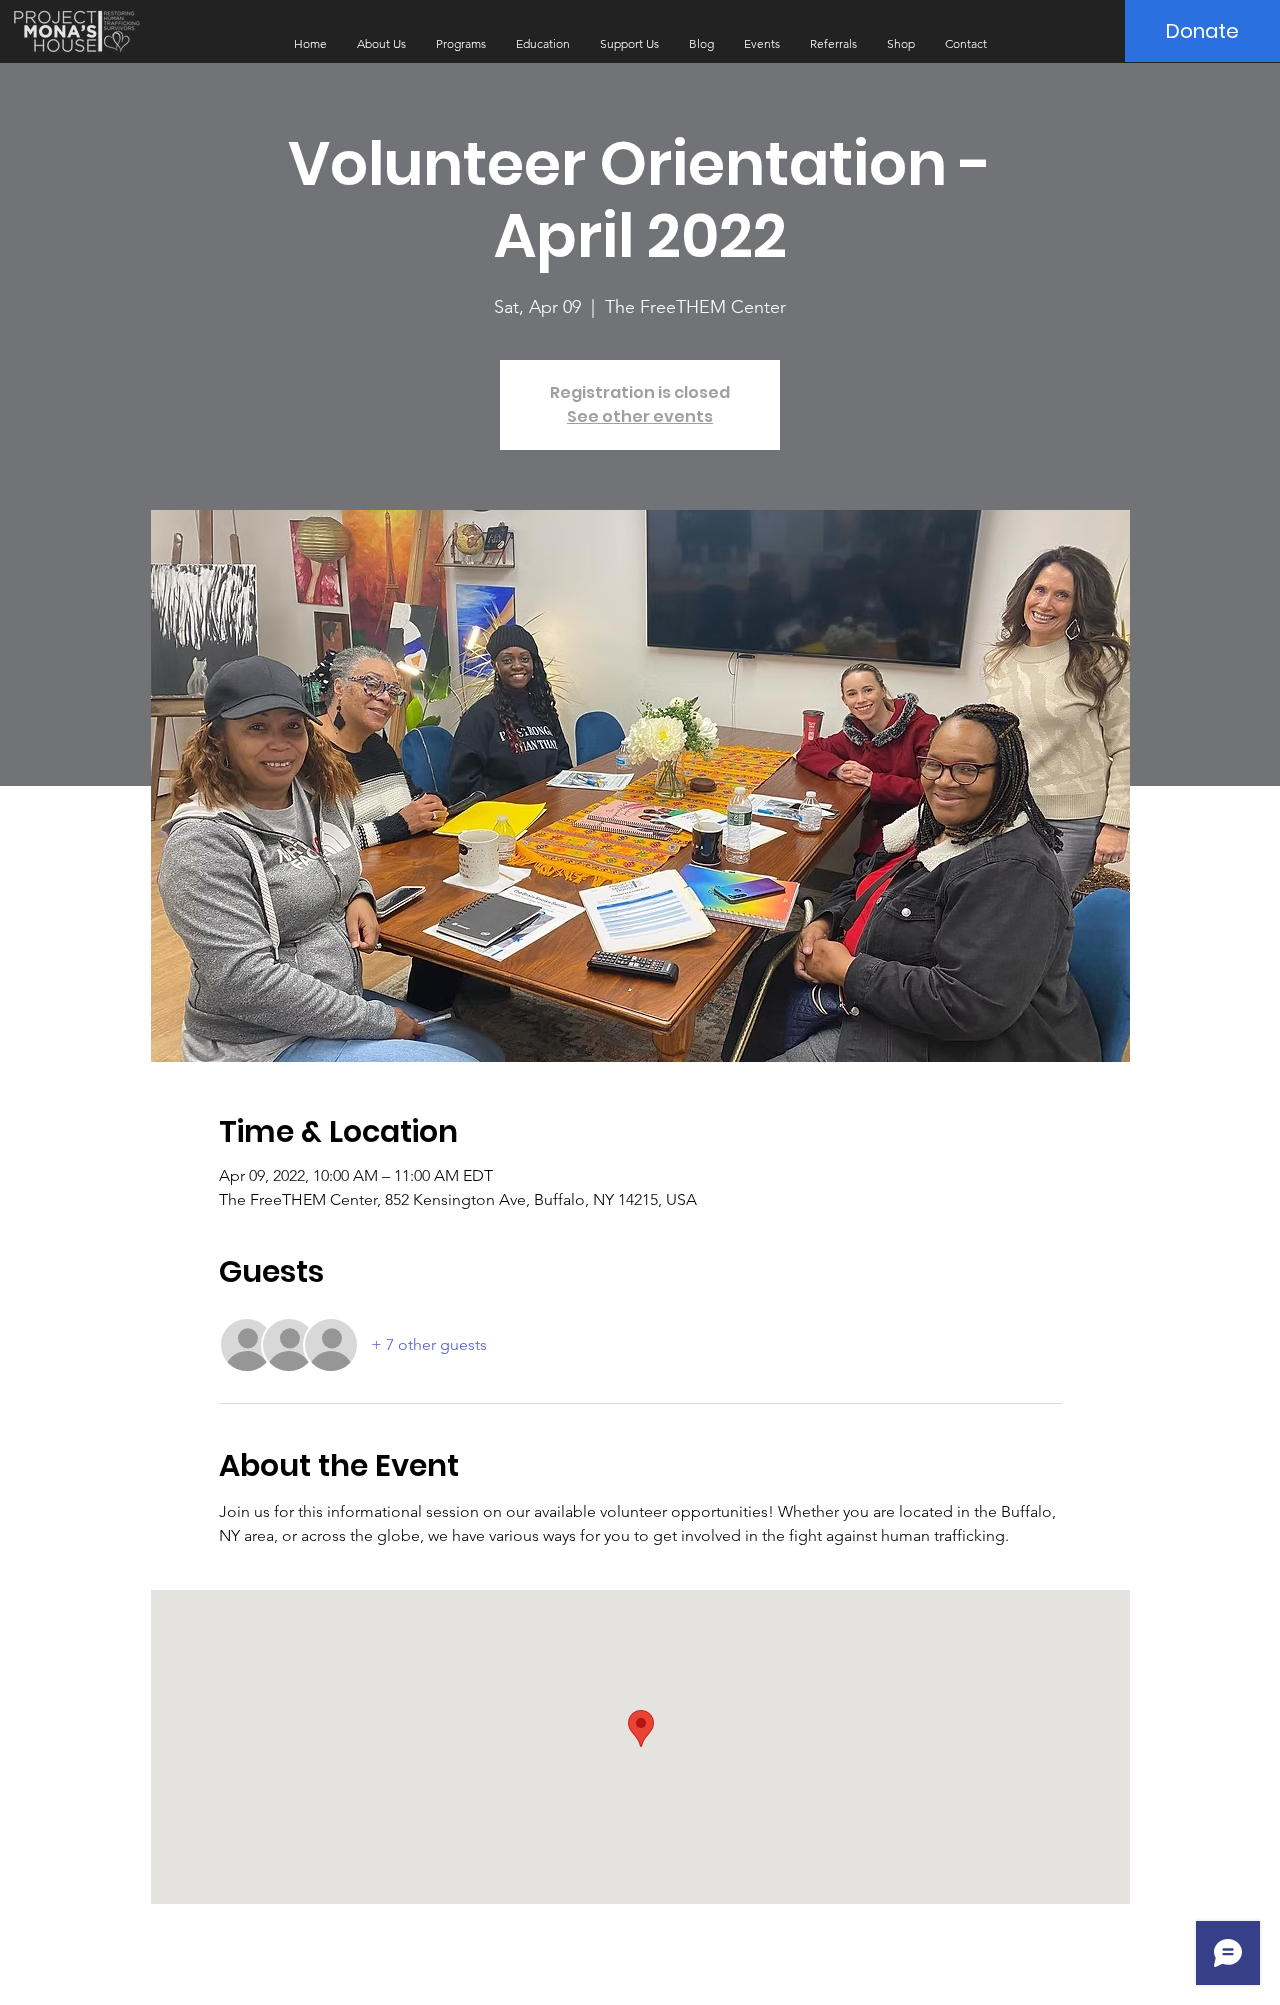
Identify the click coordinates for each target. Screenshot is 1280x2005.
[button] (381, 44)
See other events (640, 416)
